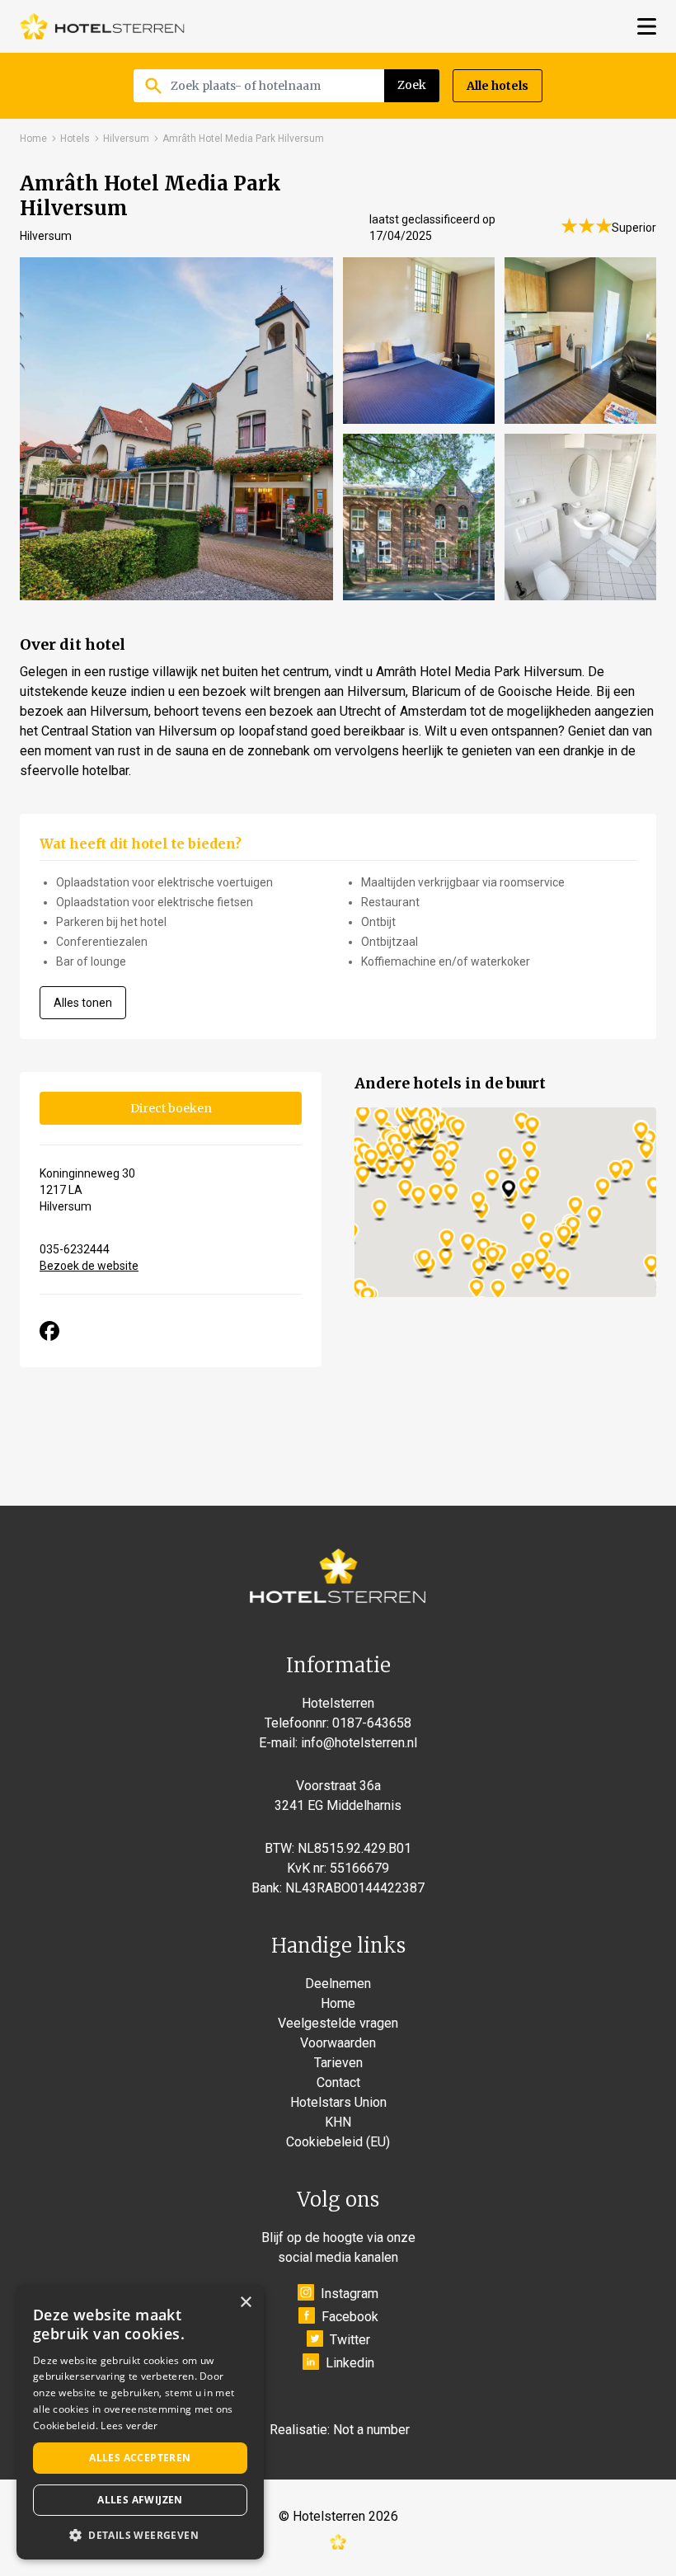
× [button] (245, 2303)
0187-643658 (372, 1723)
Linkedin (350, 2363)
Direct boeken (171, 1108)
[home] (102, 26)
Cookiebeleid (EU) (338, 2142)
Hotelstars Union (338, 2102)
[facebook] (49, 1331)
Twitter (350, 2340)
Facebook (350, 2317)
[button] (140, 2535)
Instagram (350, 2294)
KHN (338, 2122)
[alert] (140, 2422)
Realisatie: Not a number (340, 2430)
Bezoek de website (89, 1266)
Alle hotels (498, 86)
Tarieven (338, 2063)
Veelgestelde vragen (338, 2023)
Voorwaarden (338, 2043)
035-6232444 (75, 1249)
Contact (338, 2082)
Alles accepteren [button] (140, 2458)
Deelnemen (338, 1984)
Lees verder (129, 2426)
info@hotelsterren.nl (359, 1743)
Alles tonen (83, 1003)
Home (33, 139)
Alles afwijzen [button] (140, 2500)
